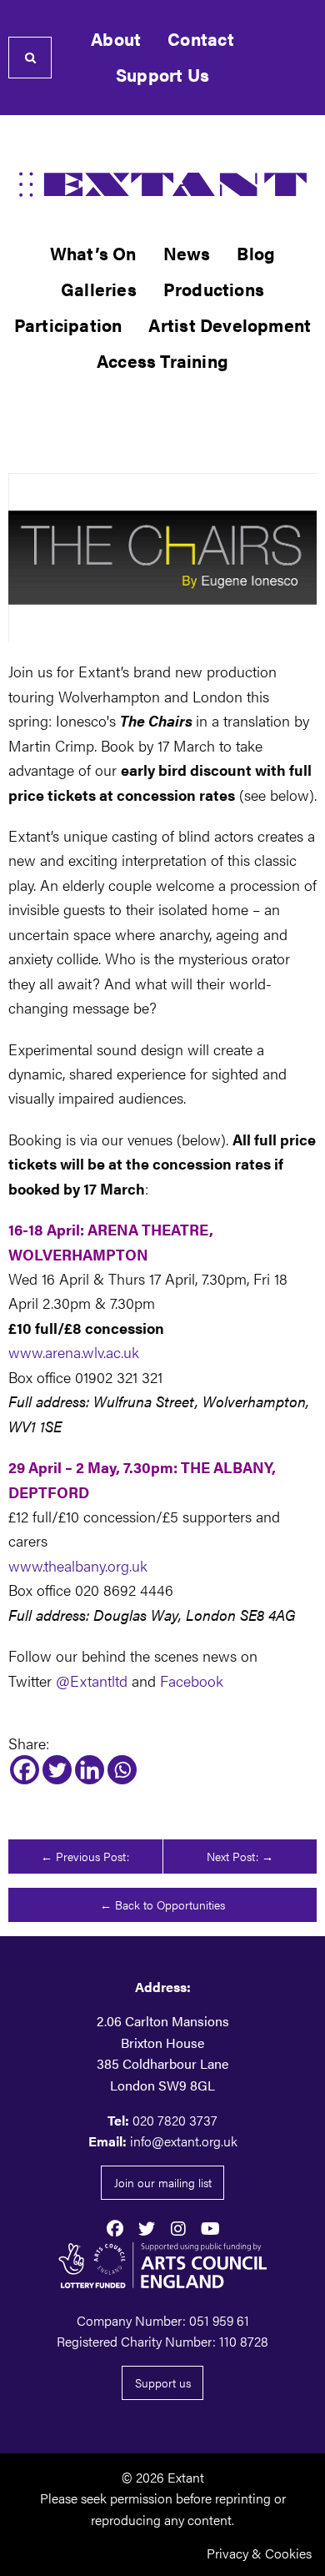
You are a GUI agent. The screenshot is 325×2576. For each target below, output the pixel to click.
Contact (200, 39)
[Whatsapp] (122, 1770)
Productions (214, 289)
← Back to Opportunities (162, 1904)
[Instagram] (178, 2227)
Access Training (162, 361)
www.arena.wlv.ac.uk (74, 1351)
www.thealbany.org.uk (78, 1565)
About (116, 39)
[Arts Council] (162, 2265)
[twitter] (147, 2227)
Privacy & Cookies (259, 2553)
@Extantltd (92, 1680)
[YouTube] (210, 2227)
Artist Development (230, 325)
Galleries (99, 289)
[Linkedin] (90, 1770)
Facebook (192, 1680)
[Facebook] (25, 1770)
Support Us (162, 75)
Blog (256, 253)
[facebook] (115, 2227)
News (187, 253)
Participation (68, 325)
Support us (163, 2382)
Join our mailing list (163, 2182)
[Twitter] (57, 1770)
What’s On (93, 253)
